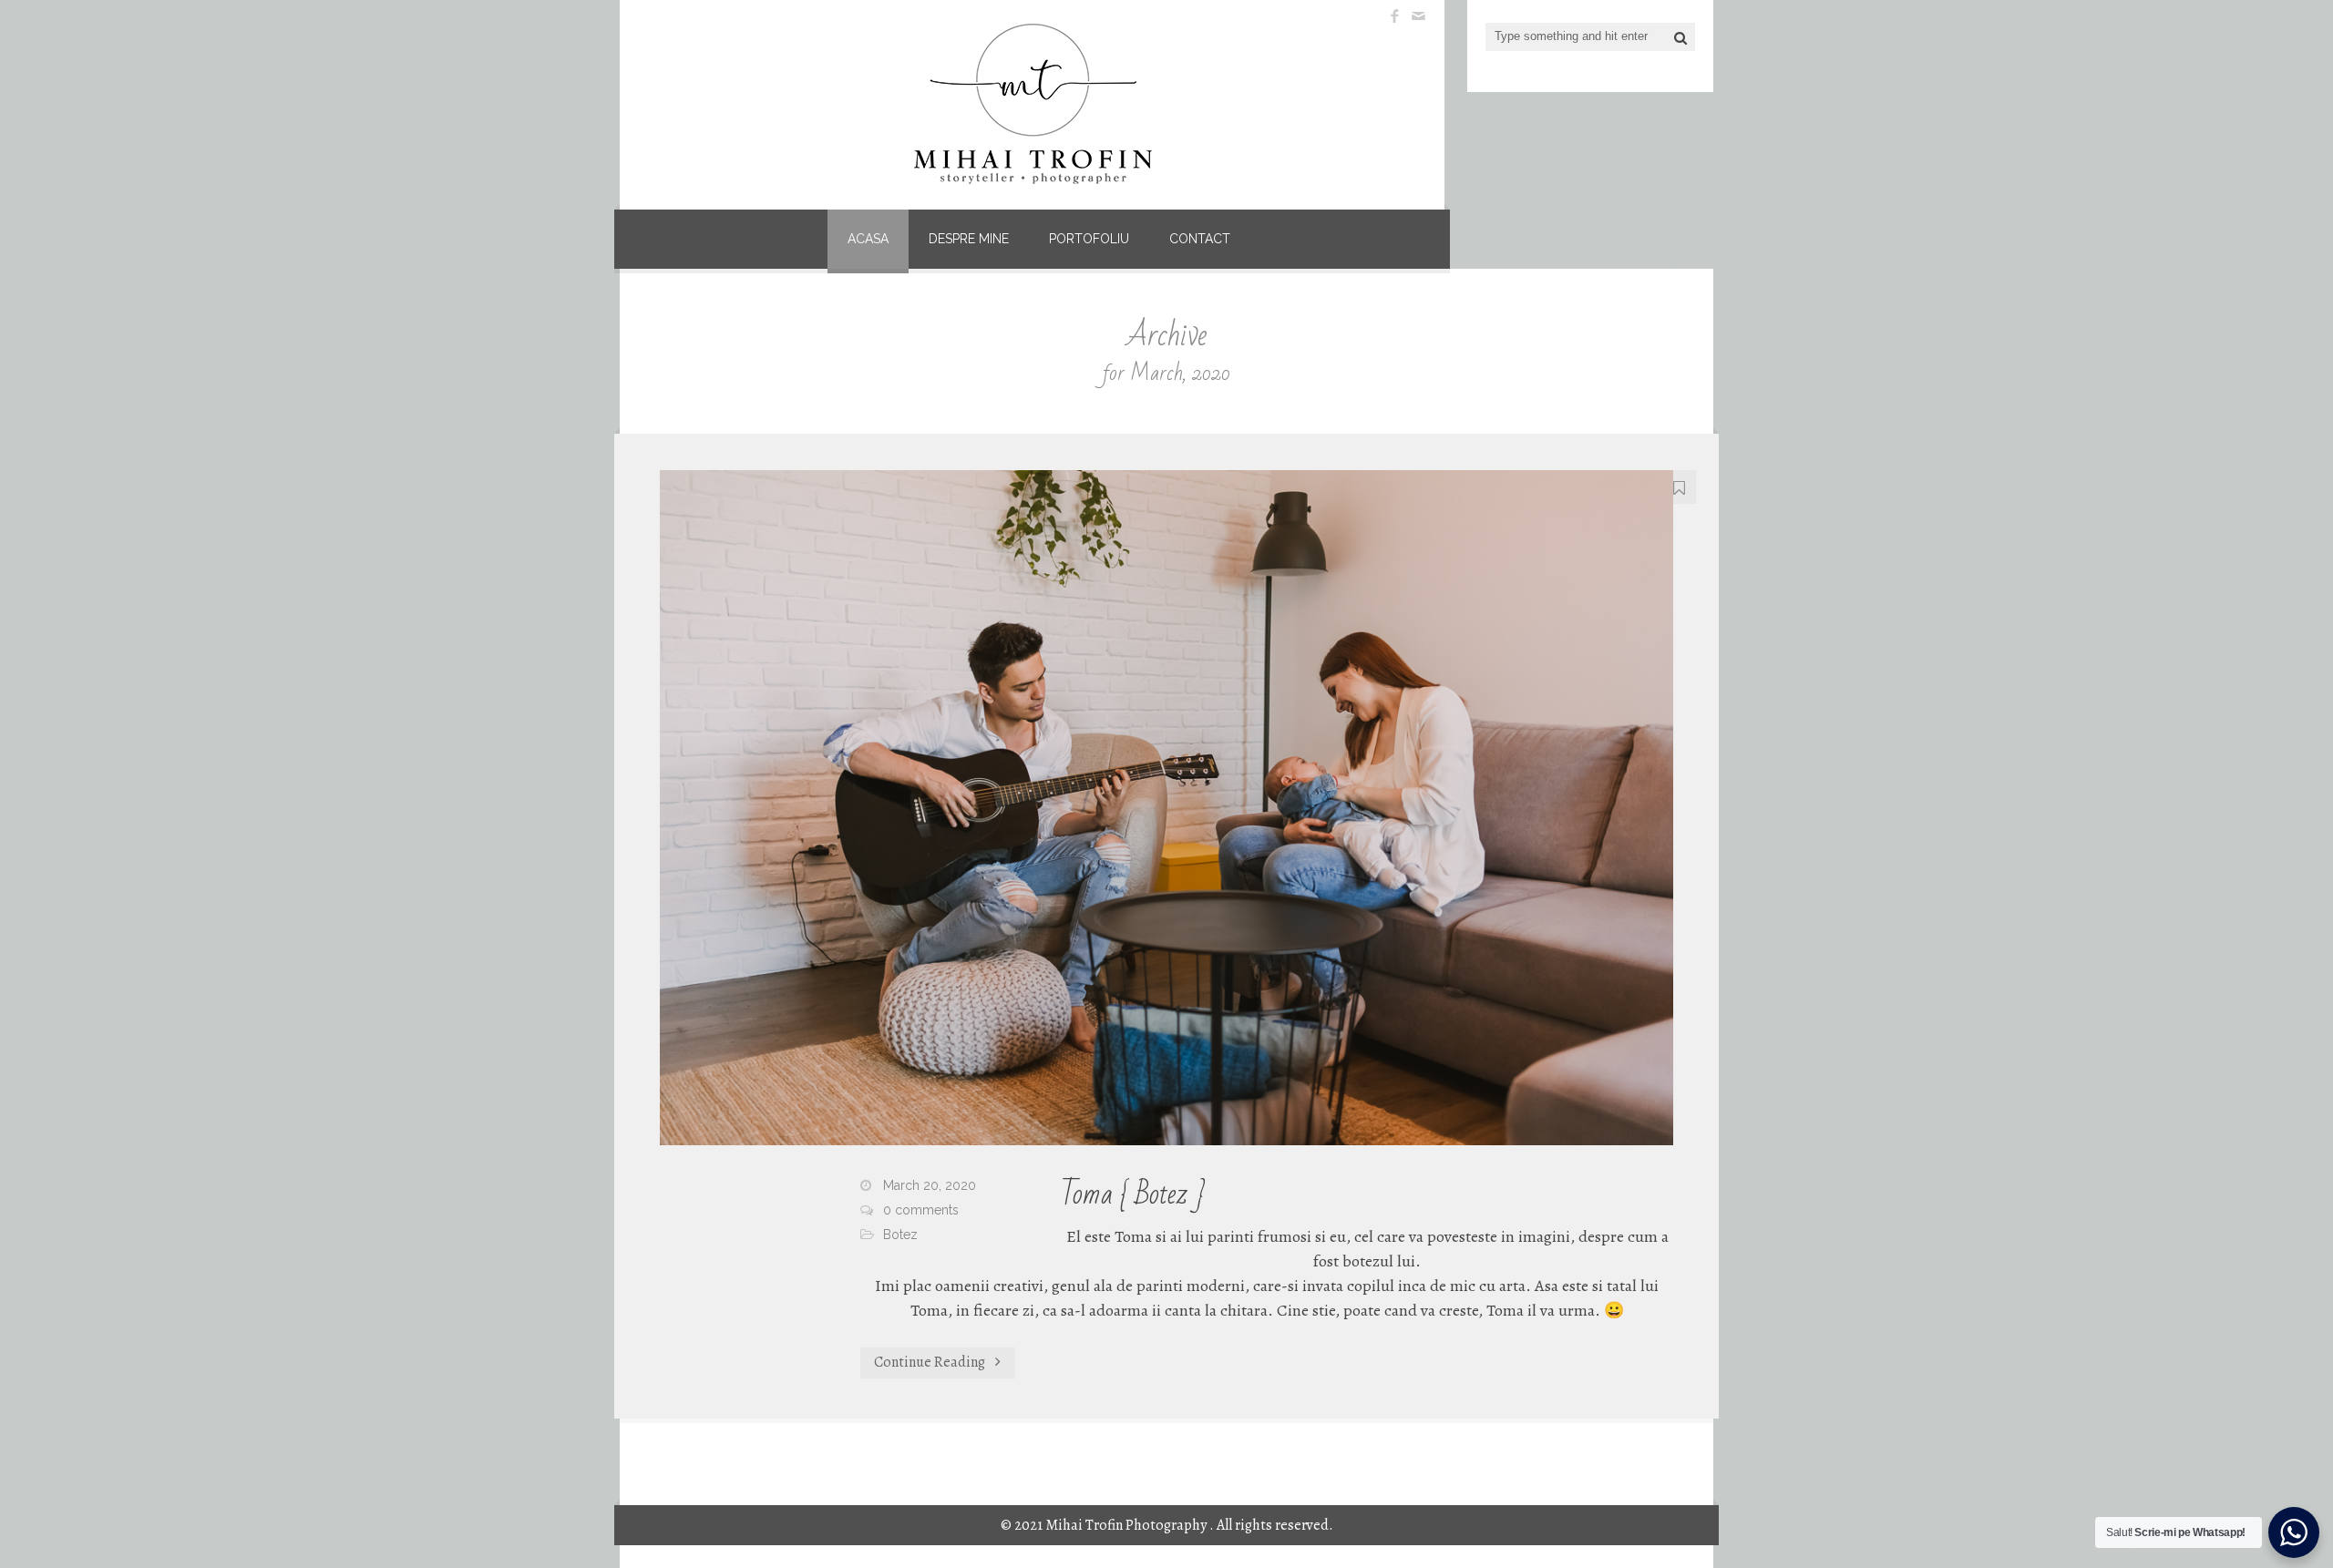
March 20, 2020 (930, 1185)
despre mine (969, 239)
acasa (868, 239)
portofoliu (1089, 239)
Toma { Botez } (1133, 1194)
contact (1200, 239)
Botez (900, 1235)
